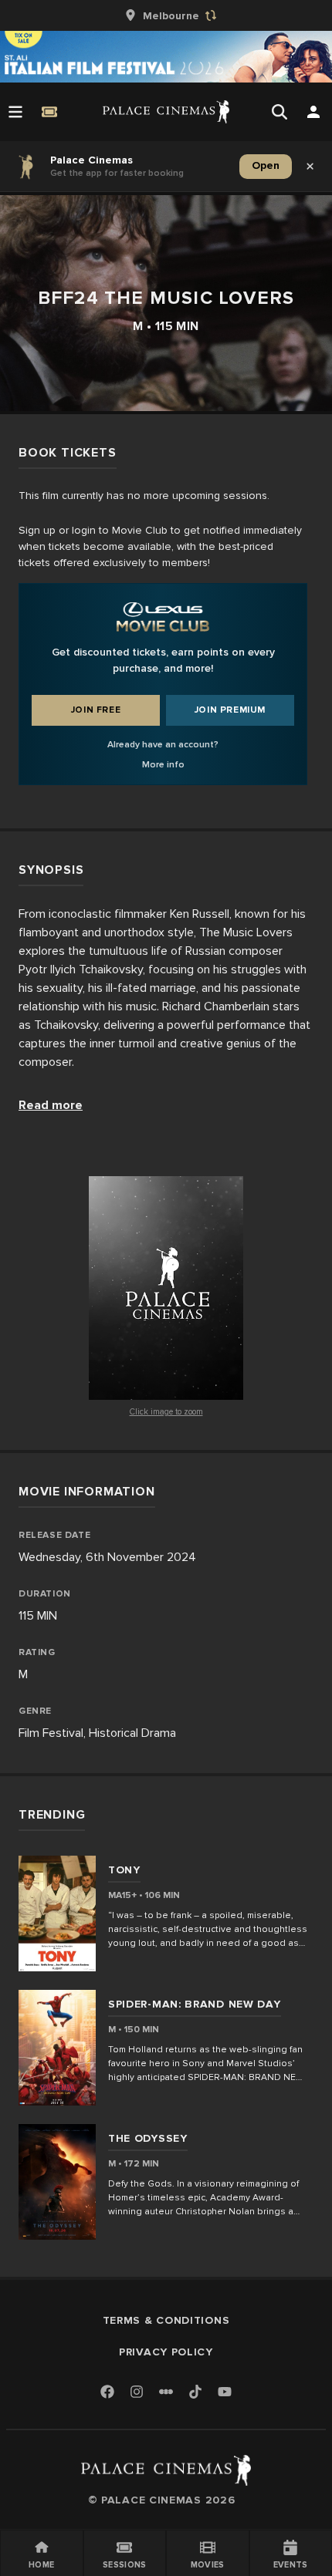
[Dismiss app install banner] (310, 167)
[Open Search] (279, 112)
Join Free (96, 710)
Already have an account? (163, 745)
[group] (166, 15)
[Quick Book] (49, 112)
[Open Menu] (15, 112)
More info (163, 765)
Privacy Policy (166, 2352)
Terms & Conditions (166, 2320)
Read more (51, 1105)
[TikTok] (195, 2392)
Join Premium (230, 710)
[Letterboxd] (166, 2392)
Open (266, 165)
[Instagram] (137, 2393)
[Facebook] (107, 2393)
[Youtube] (225, 2393)
